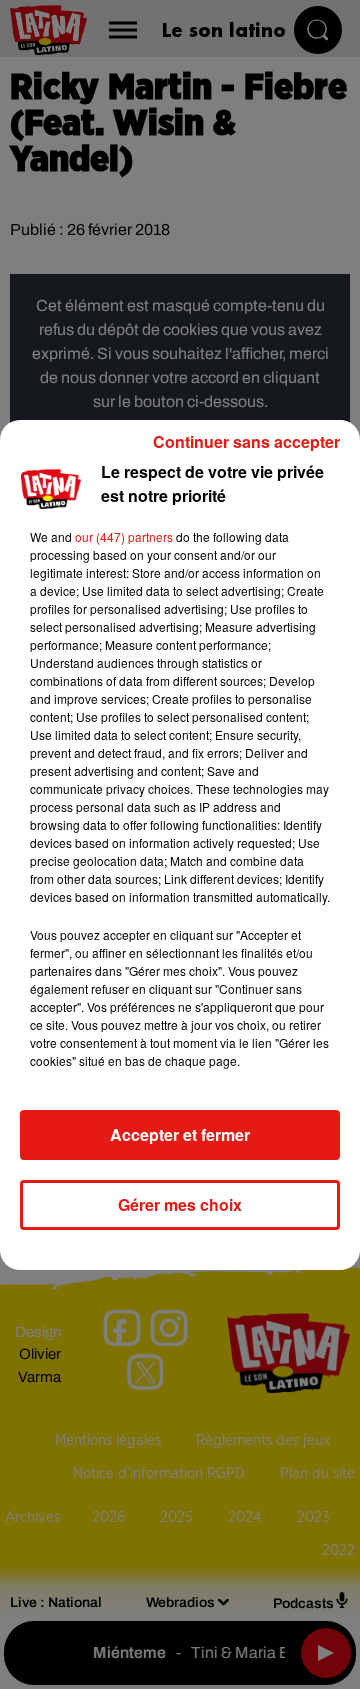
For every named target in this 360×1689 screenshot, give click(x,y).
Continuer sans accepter (246, 441)
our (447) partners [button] (124, 536)
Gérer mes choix (180, 1204)
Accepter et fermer (180, 1134)
